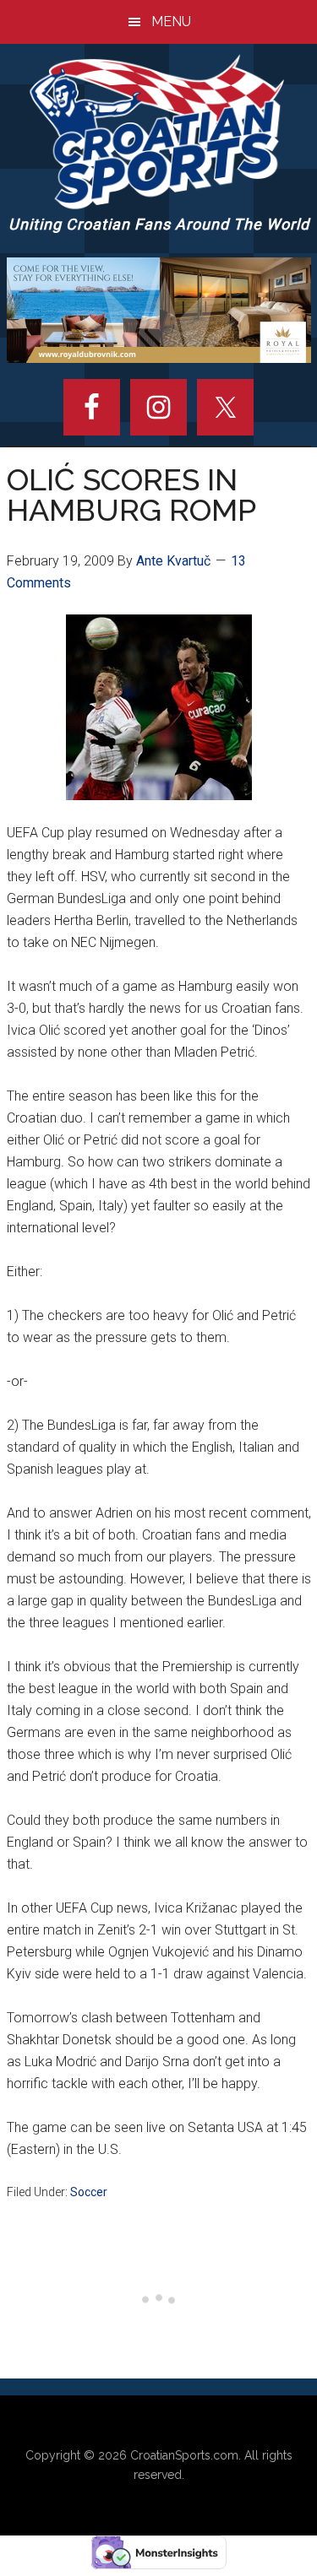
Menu (171, 22)
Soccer (89, 2192)
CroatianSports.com (184, 2455)
